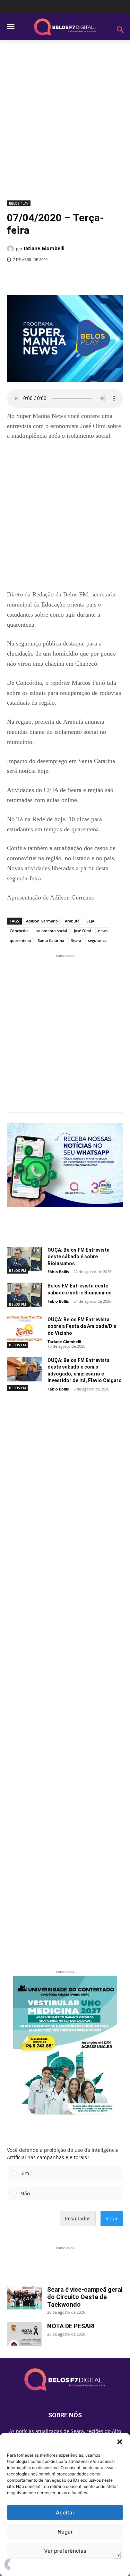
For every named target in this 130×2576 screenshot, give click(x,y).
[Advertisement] (65, 123)
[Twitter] (52, 277)
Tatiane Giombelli (44, 248)
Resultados (78, 2218)
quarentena (20, 940)
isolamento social (51, 931)
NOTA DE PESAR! (71, 2326)
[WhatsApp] (84, 277)
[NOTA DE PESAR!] (24, 2334)
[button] (120, 2442)
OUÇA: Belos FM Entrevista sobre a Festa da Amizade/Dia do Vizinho (82, 1326)
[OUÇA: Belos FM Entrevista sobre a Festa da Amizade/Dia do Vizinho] (24, 1329)
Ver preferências (65, 2551)
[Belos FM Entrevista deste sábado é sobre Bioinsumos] (24, 1295)
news (103, 931)
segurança (97, 940)
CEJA (90, 921)
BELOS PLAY (19, 203)
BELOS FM (18, 1270)
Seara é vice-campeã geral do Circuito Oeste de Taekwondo (85, 2297)
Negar (65, 2532)
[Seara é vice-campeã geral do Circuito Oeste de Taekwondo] (24, 2298)
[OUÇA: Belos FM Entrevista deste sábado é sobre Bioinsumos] (24, 1259)
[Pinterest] (68, 277)
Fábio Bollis (58, 1272)
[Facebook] (36, 277)
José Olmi (83, 931)
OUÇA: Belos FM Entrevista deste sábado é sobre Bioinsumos (79, 1257)
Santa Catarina (51, 940)
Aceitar (65, 2512)
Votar (112, 2218)
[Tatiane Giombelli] (11, 249)
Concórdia (19, 931)
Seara (76, 940)
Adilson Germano (42, 921)
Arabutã (72, 921)
